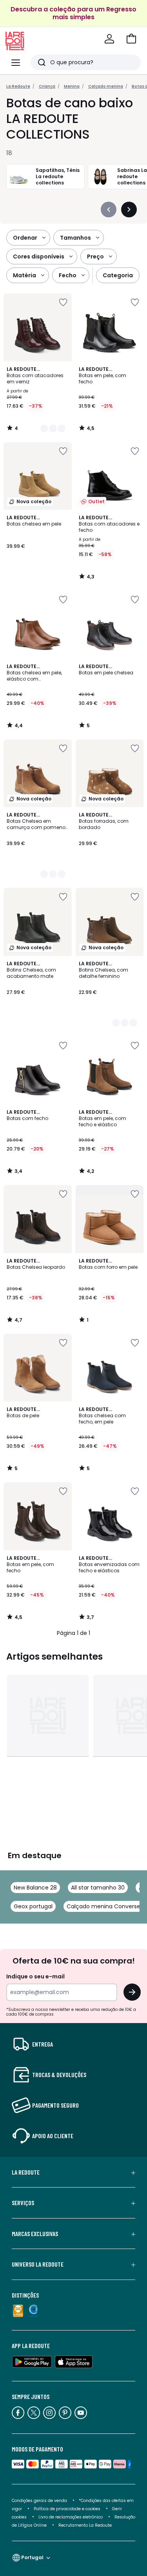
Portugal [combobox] (32, 2557)
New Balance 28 (35, 1888)
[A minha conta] (109, 39)
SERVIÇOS (23, 2203)
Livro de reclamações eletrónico (71, 2517)
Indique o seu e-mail (35, 1976)
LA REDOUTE (26, 2172)
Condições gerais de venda (39, 2501)
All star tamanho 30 (98, 1888)
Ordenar (25, 238)
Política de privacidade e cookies (67, 2509)
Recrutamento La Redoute (85, 2525)
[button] (131, 39)
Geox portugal (33, 1906)
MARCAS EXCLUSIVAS (35, 2234)
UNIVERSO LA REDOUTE (38, 2264)
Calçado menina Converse (103, 1906)
